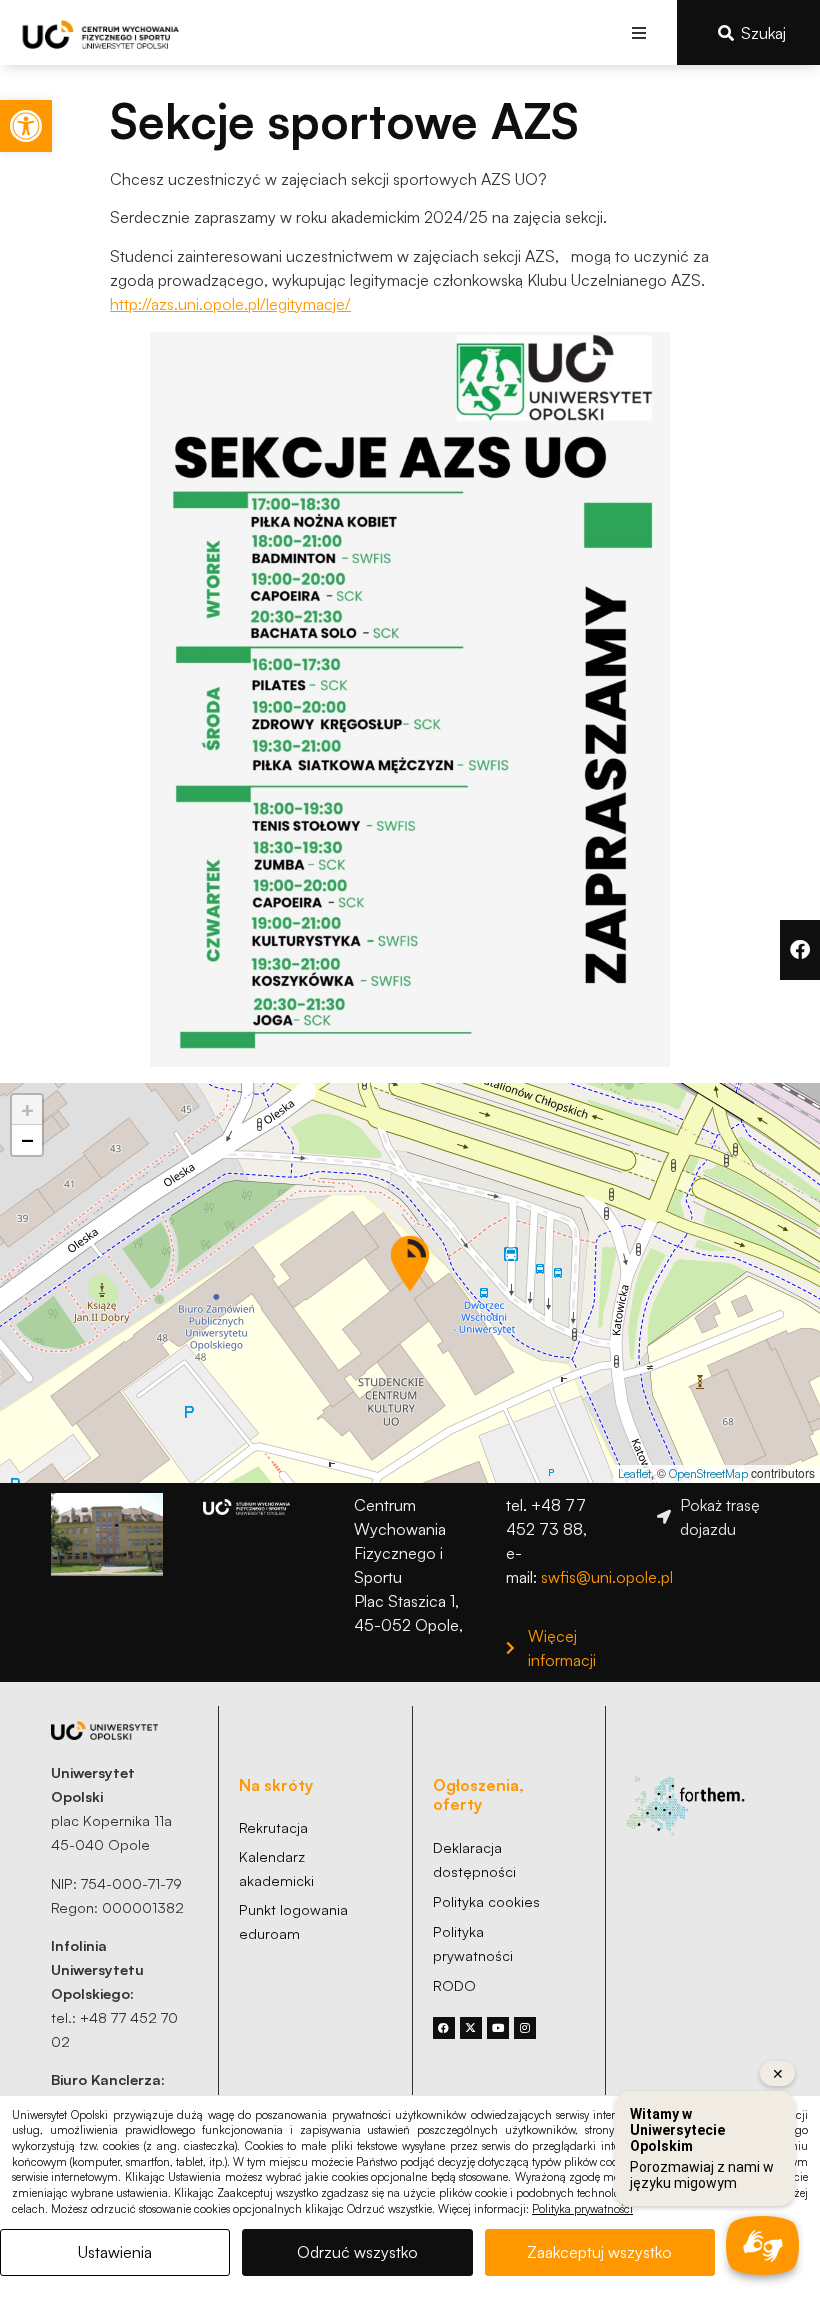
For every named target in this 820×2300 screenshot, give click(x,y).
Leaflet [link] (634, 1473)
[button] (639, 32)
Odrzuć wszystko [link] (357, 2252)
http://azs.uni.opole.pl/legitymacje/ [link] (230, 304)
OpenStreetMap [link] (708, 1473)
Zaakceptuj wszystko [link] (599, 2252)
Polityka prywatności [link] (582, 2209)
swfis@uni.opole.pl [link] (607, 1577)
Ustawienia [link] (115, 2252)
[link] (26, 126)
